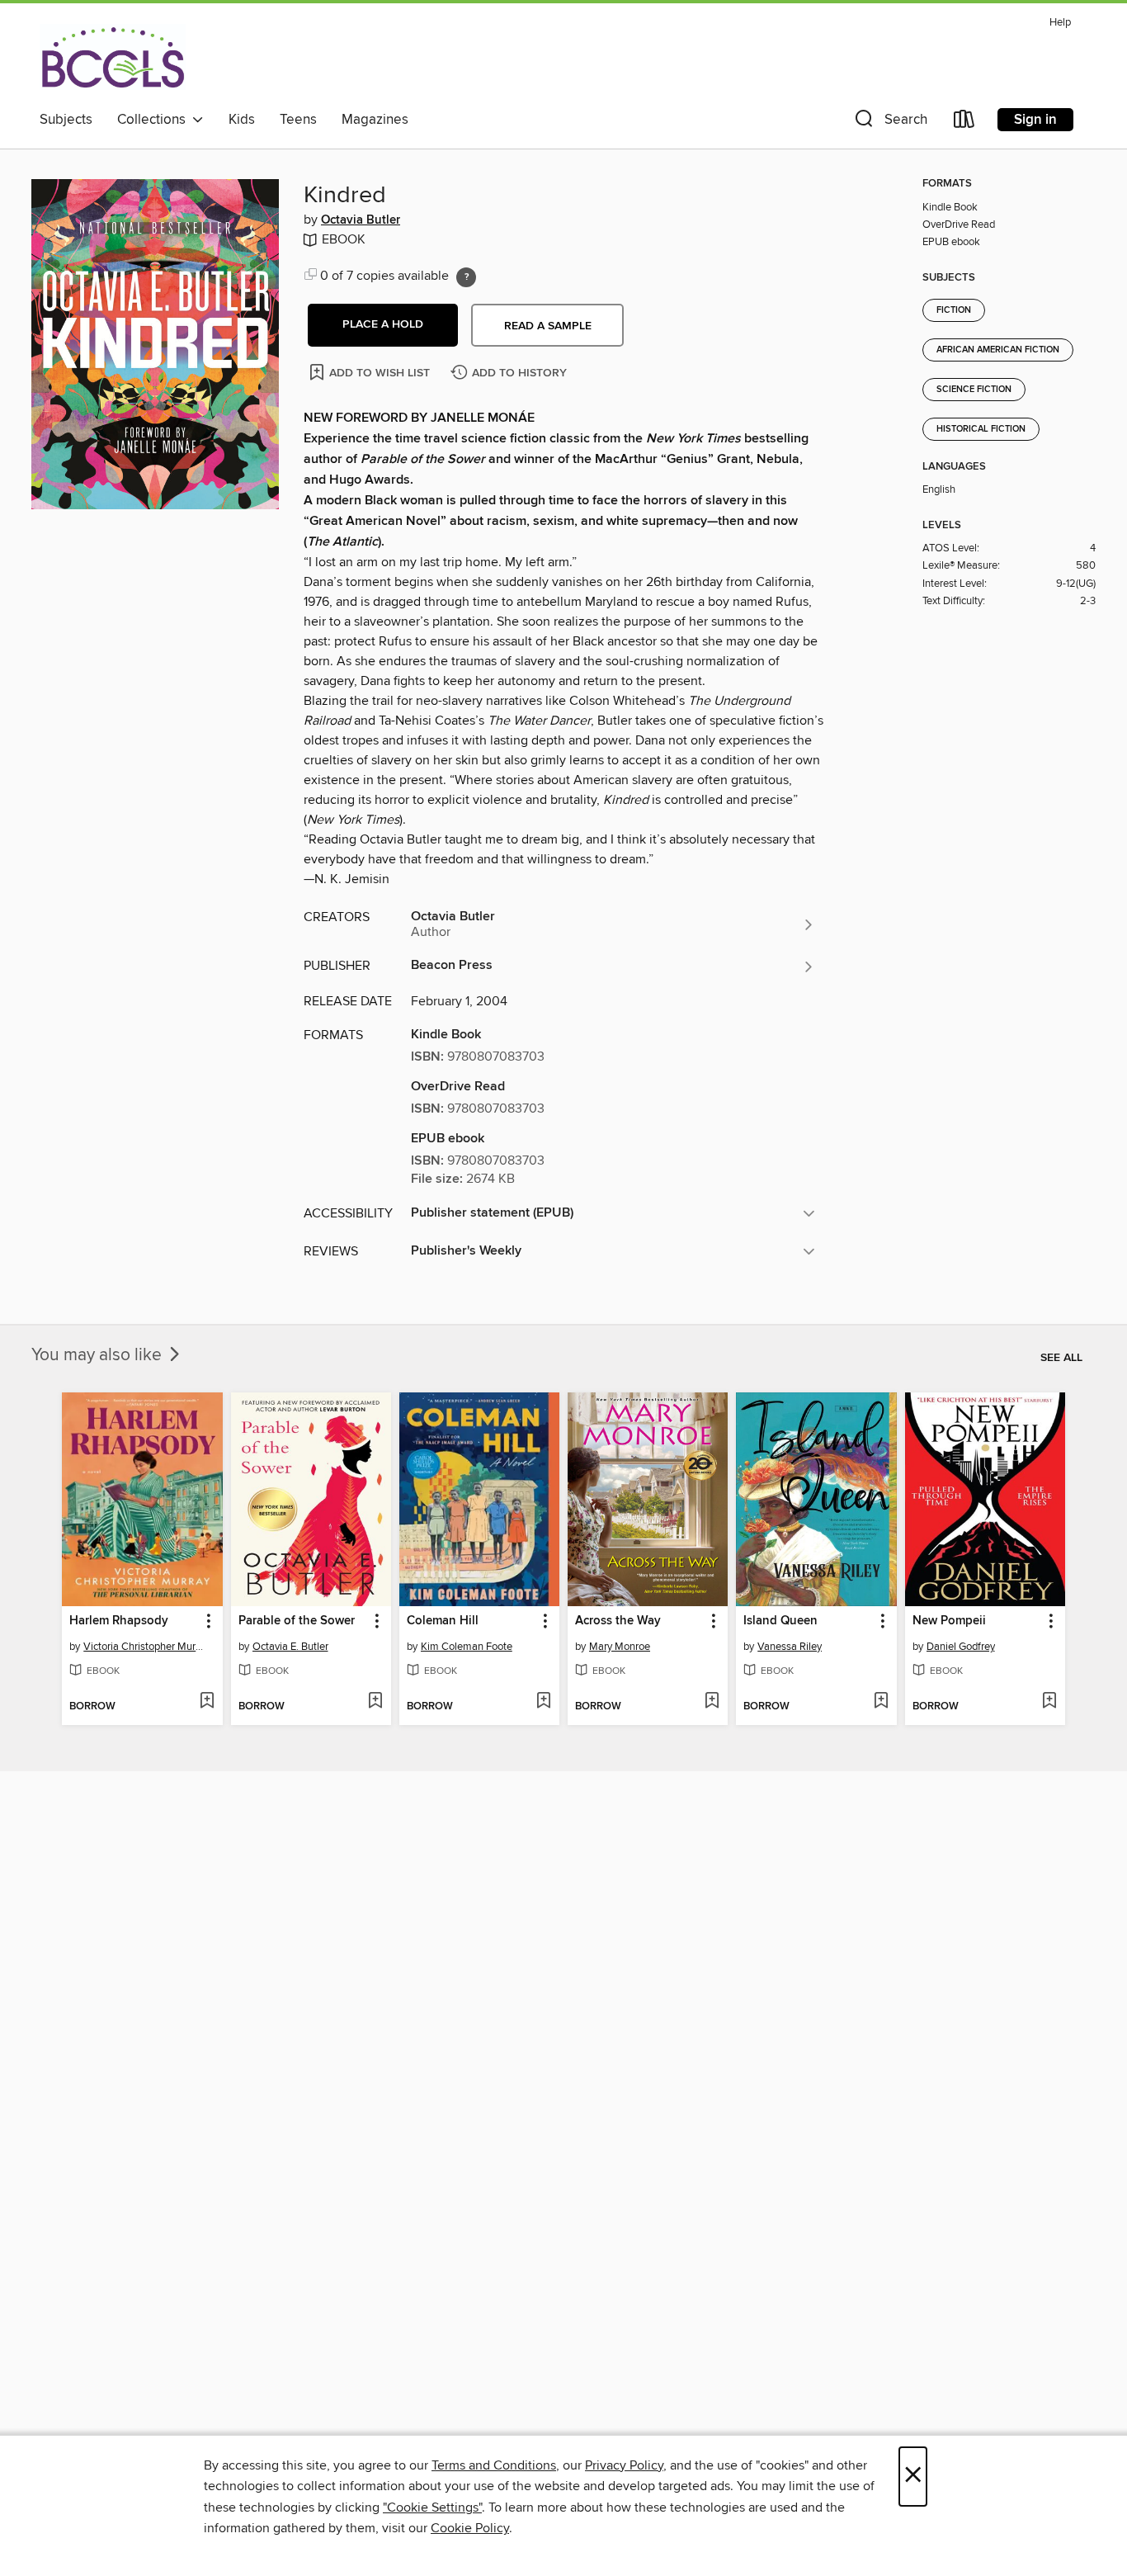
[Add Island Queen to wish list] (881, 1702)
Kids (242, 120)
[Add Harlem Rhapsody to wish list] (207, 1702)
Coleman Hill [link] (443, 1621)
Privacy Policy (624, 2465)
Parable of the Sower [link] (297, 1621)
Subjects (66, 120)
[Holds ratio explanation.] (466, 277)
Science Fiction (974, 390)
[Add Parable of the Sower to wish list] (375, 1702)
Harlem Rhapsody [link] (119, 1621)
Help (1060, 23)
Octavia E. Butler (290, 1647)
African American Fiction (998, 350)
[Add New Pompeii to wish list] (1049, 1702)
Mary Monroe (620, 1647)
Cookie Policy (470, 2528)
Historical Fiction (981, 429)
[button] (889, 123)
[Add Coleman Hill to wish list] (543, 1702)
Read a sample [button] (548, 326)
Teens (298, 120)
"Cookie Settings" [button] (432, 2507)
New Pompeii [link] (949, 1621)
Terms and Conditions (494, 2465)
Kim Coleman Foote (467, 1647)
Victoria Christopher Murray (144, 1647)
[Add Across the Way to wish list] (712, 1702)
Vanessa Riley (790, 1647)
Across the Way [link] (618, 1621)
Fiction (954, 310)
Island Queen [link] (780, 1621)
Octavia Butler (361, 220)
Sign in (1035, 120)
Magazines (375, 120)
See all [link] (1061, 1358)
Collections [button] (155, 120)
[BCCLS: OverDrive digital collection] (113, 57)
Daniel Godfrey (961, 1647)
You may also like (99, 1355)
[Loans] (964, 123)
